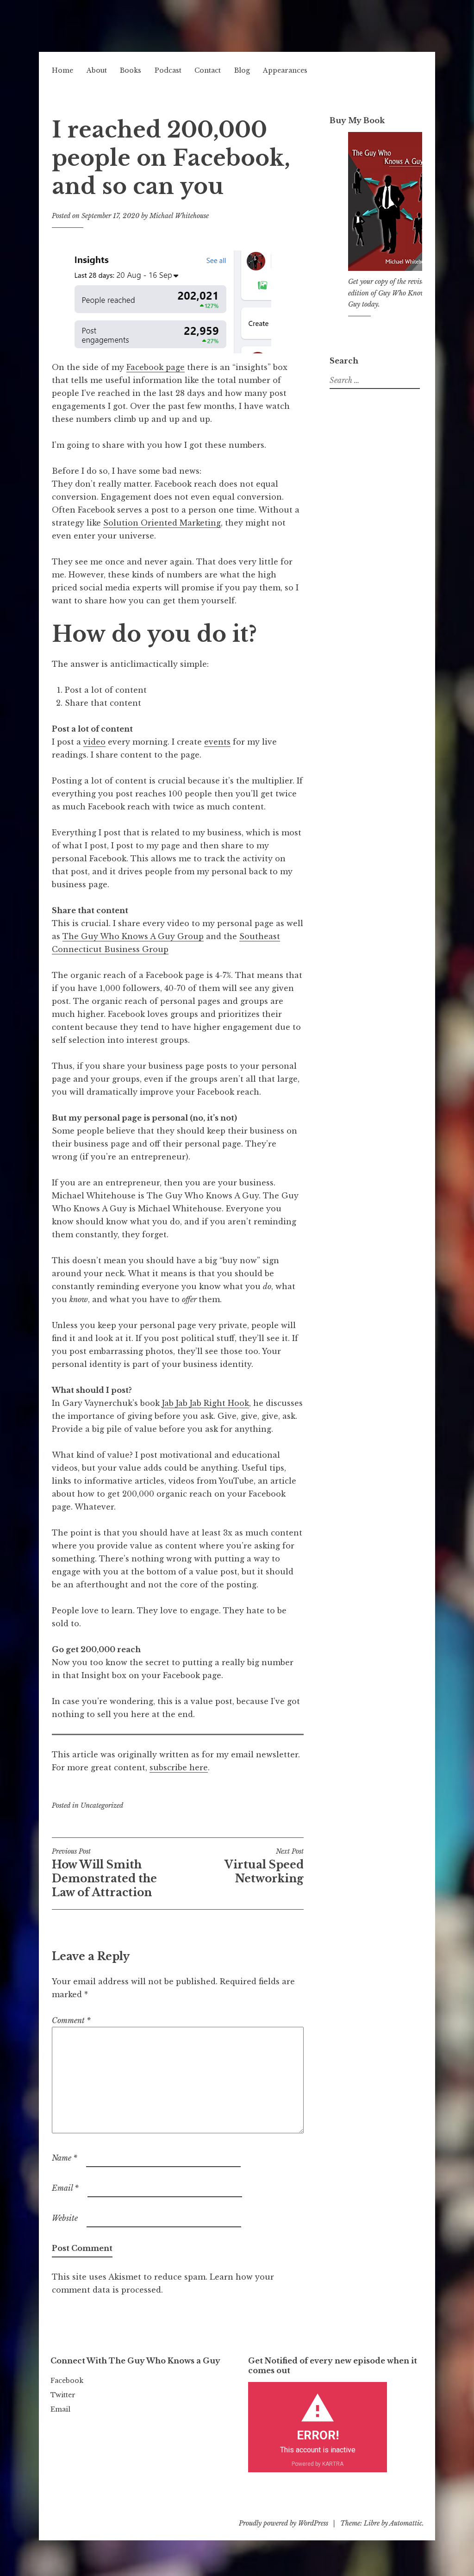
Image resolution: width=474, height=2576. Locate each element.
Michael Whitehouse (179, 216)
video (94, 742)
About (97, 70)
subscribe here (179, 1767)
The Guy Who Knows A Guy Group (133, 936)
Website (65, 2218)
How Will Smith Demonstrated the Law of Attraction (104, 1873)
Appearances (285, 70)
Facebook (67, 2381)
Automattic (406, 2523)
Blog (242, 70)
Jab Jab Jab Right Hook (206, 1403)
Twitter (63, 2395)
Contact (208, 70)
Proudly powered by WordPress (284, 2523)
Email (65, 2188)
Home (62, 70)
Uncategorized (102, 1805)
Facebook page (156, 367)
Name (65, 2158)
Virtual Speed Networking (264, 1866)
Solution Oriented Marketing (162, 523)
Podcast (168, 70)
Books (131, 70)
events (217, 742)
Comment (71, 2020)
